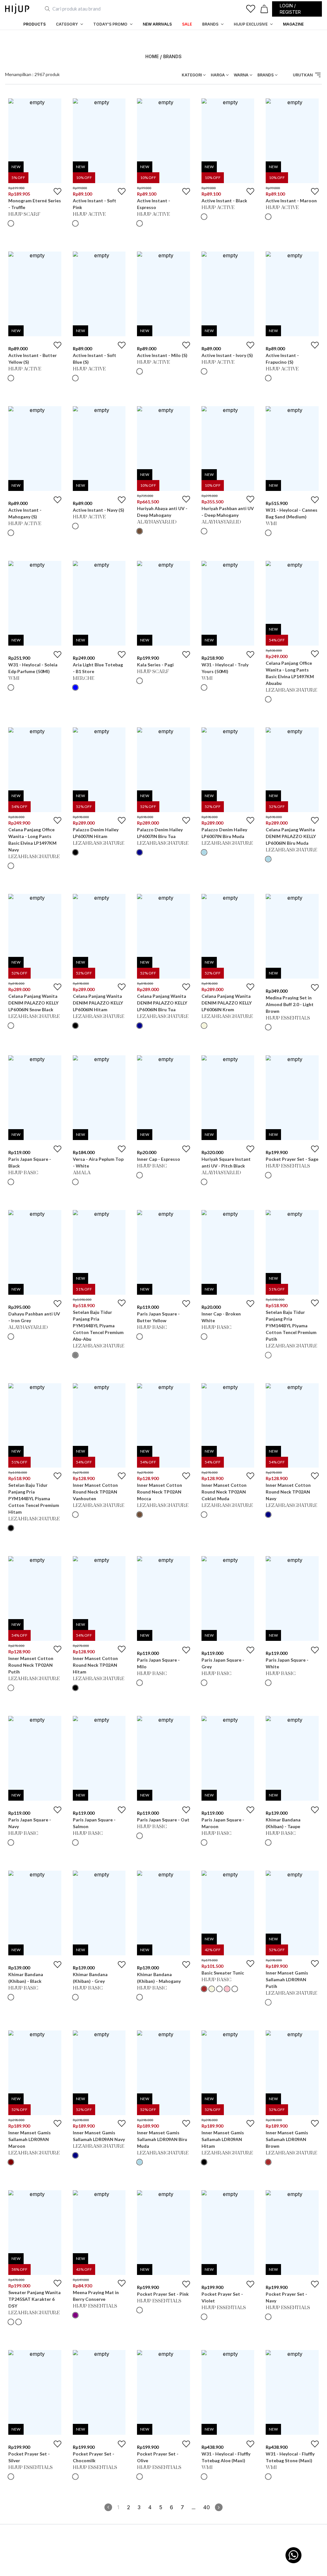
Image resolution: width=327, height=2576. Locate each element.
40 (206, 2507)
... (194, 2507)
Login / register (290, 9)
